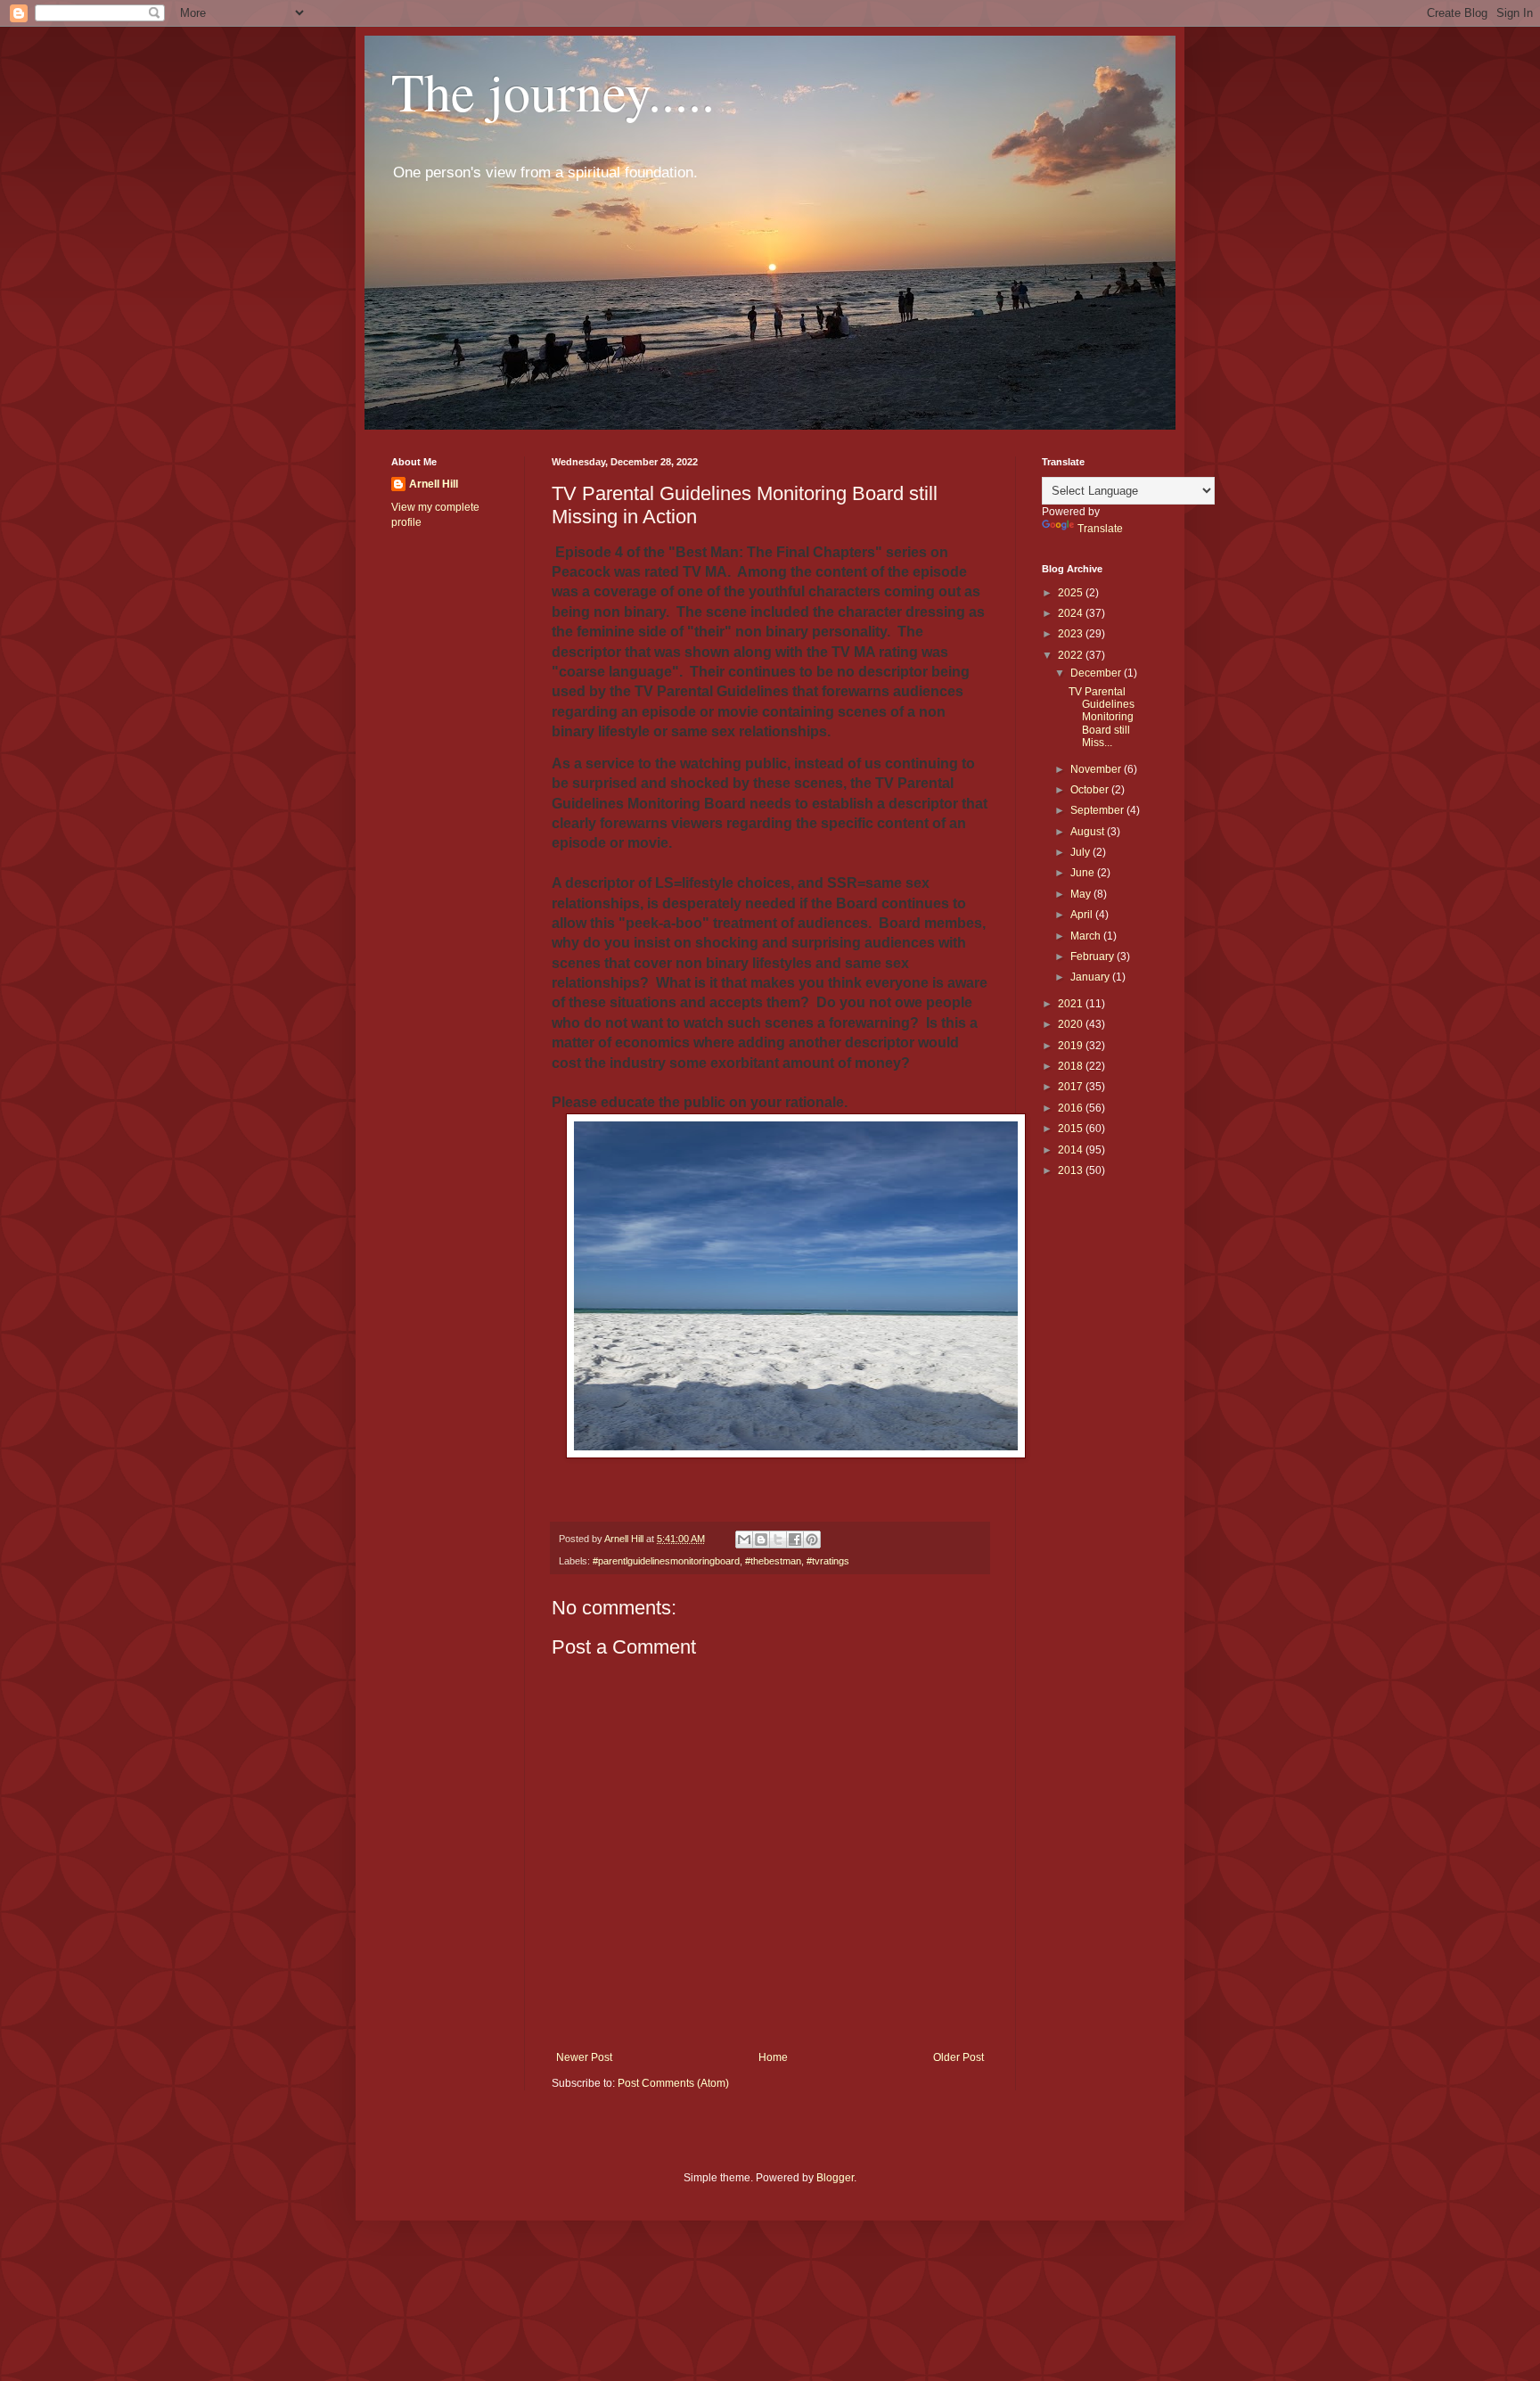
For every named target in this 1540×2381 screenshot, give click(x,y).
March (1087, 936)
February (1094, 957)
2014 (1072, 1150)
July (1081, 852)
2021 (1072, 1004)
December (1097, 673)
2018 (1072, 1066)
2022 (1072, 655)
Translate (1100, 529)
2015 (1072, 1129)
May (1082, 894)
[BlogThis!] (761, 1539)
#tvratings (828, 1561)
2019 (1072, 1046)
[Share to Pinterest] (812, 1539)
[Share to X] (778, 1539)
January (1091, 977)
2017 (1072, 1087)
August (1089, 832)
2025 (1072, 593)
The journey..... (553, 91)
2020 (1072, 1024)
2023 (1072, 634)
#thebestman (773, 1561)
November (1097, 769)
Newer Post (584, 2057)
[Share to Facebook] (795, 1539)
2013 (1072, 1170)
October (1091, 790)
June (1084, 873)
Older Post (958, 2057)
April (1083, 915)
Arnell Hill (434, 484)
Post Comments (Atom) (673, 2083)
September (1098, 810)
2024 (1072, 613)
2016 (1072, 1108)
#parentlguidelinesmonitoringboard (666, 1561)
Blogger (835, 2178)
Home (773, 2057)
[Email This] (744, 1539)
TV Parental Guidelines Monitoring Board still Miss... (1102, 718)
